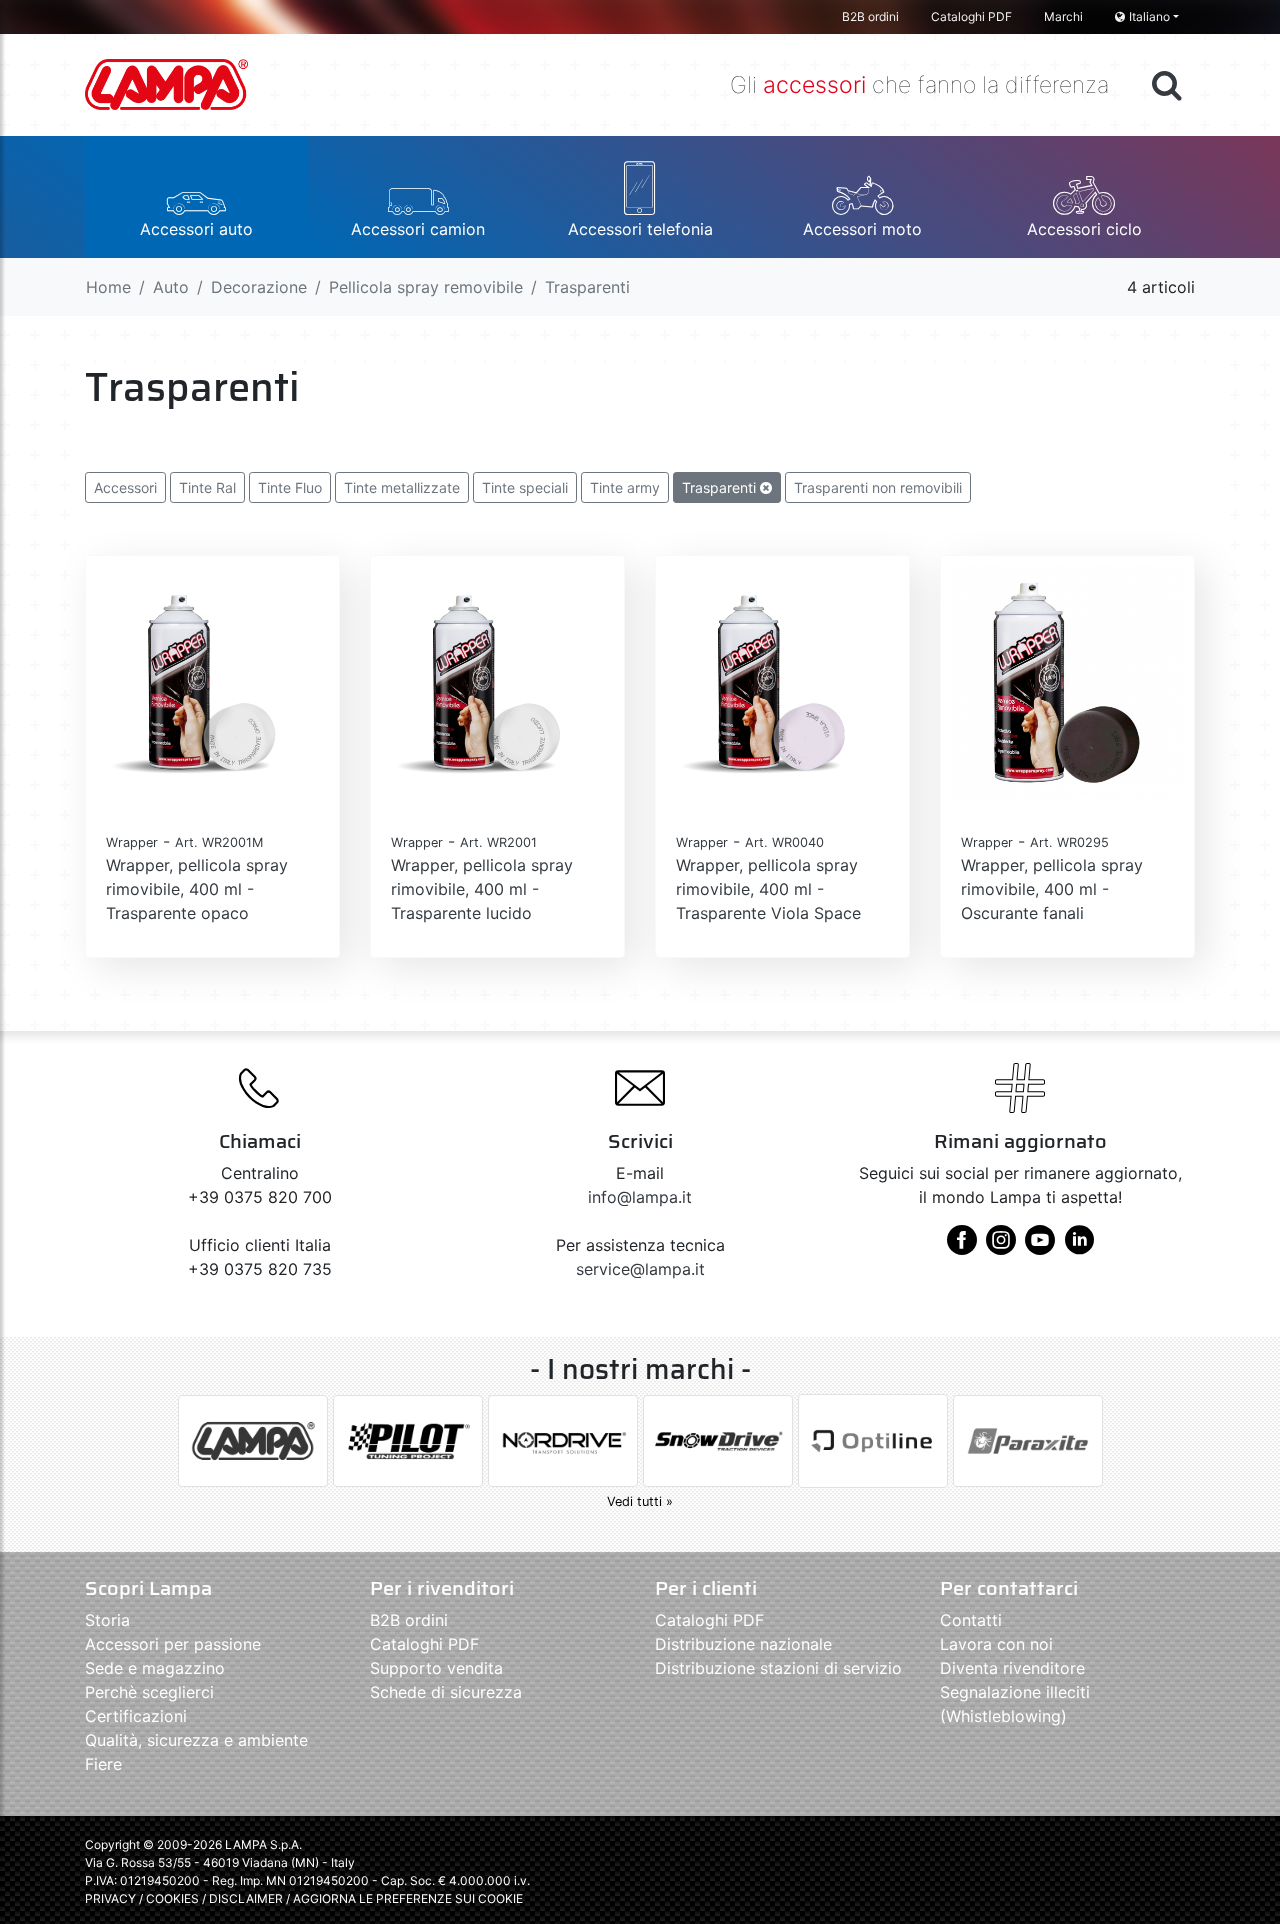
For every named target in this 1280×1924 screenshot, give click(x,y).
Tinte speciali (525, 487)
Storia (107, 1620)
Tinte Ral (207, 487)
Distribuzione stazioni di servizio (778, 1668)
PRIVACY (110, 1898)
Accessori (125, 487)
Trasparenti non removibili (878, 487)
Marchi (1063, 16)
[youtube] (1040, 1247)
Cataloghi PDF (971, 16)
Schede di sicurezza (446, 1692)
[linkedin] (1079, 1247)
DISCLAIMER (247, 1898)
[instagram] (1001, 1247)
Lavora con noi (996, 1644)
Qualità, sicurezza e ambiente (196, 1740)
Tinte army (625, 487)
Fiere (103, 1764)
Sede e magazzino (155, 1668)
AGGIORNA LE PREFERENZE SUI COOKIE (408, 1898)
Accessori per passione (173, 1644)
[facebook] (962, 1247)
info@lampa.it (640, 1197)
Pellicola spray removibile (426, 287)
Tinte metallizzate (402, 487)
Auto (171, 287)
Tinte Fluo (290, 487)
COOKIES (172, 1898)
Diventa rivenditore (1012, 1668)
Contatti (971, 1620)
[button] (196, 197)
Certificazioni (136, 1716)
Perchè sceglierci (149, 1692)
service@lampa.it (640, 1269)
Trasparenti (721, 487)
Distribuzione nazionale (743, 1644)
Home (108, 287)
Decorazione (259, 287)
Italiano (1149, 16)
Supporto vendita (436, 1668)
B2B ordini (870, 16)
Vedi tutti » (640, 1501)
